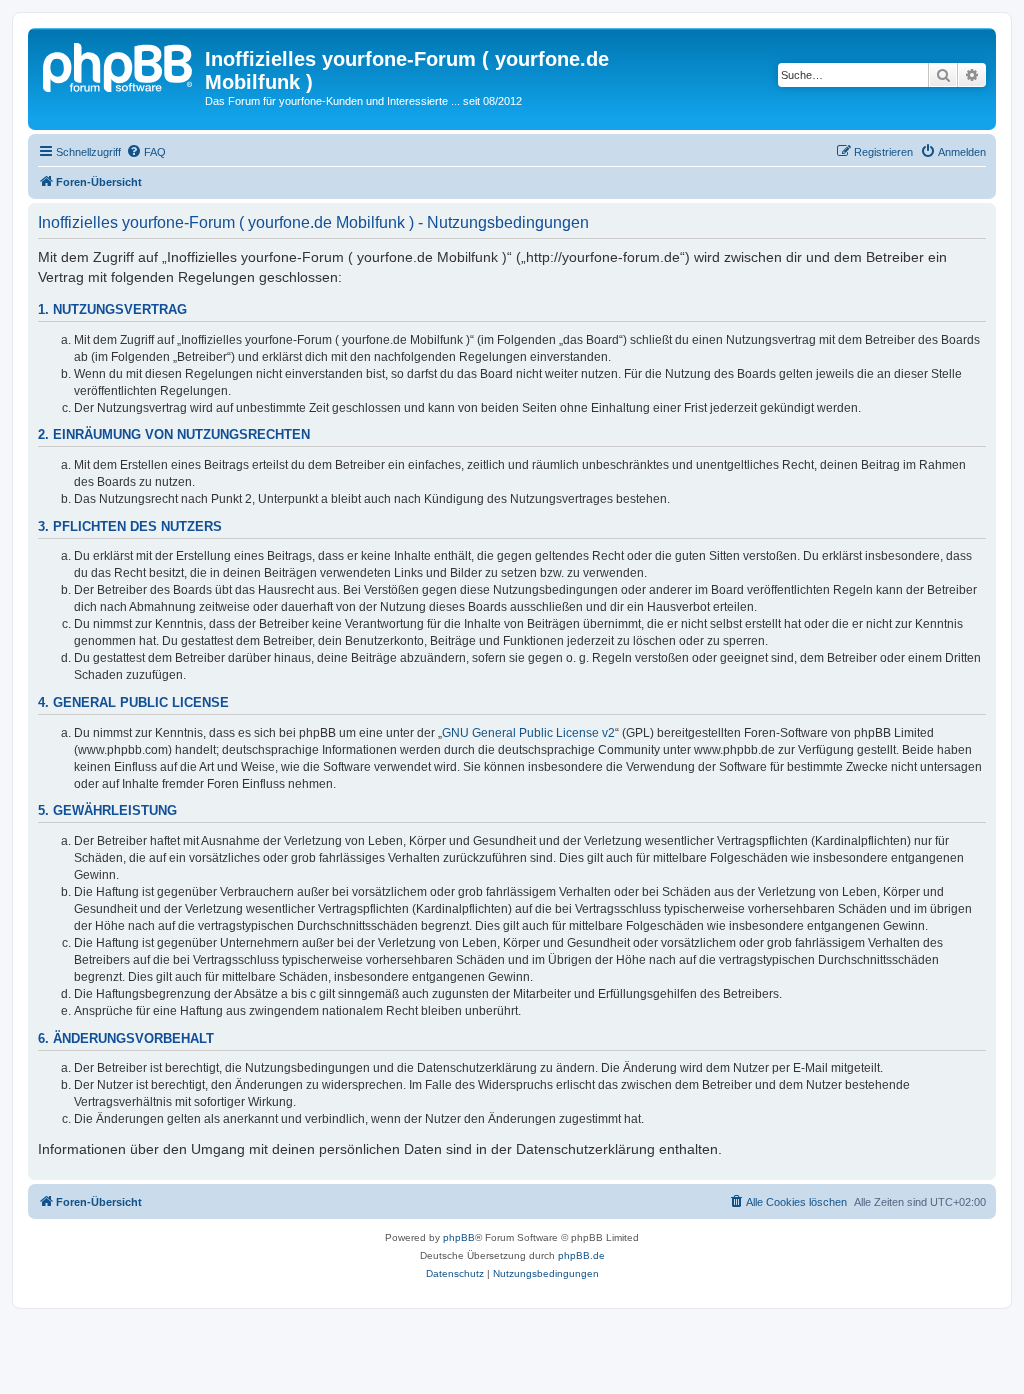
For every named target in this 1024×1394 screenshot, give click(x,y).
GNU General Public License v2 (528, 733)
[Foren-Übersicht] (119, 65)
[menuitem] (146, 152)
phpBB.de (581, 1255)
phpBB (459, 1237)
